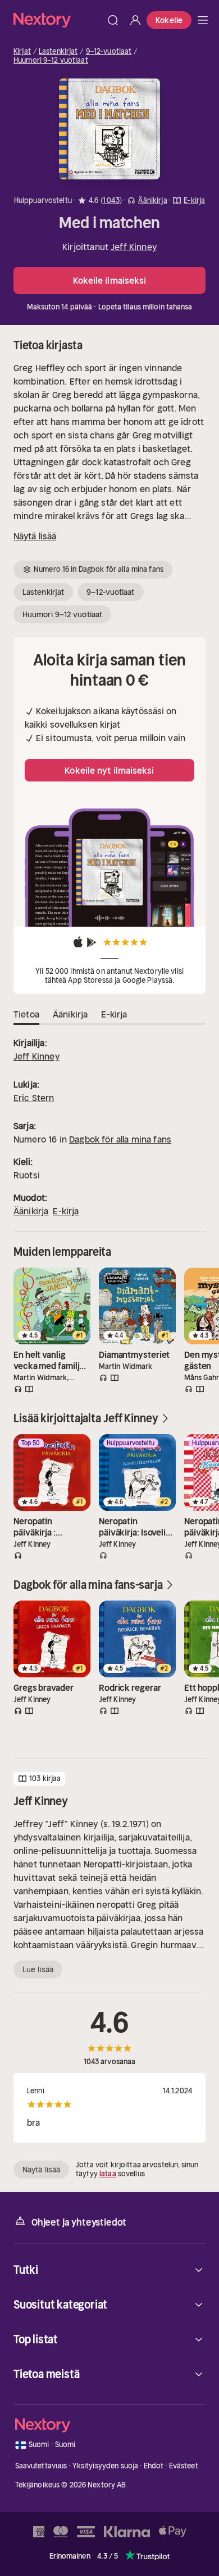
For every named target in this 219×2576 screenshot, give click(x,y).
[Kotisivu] (58, 20)
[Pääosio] (203, 20)
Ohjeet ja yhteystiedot (79, 2222)
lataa (108, 2174)
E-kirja (66, 1211)
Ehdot (154, 2466)
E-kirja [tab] (114, 1014)
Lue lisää (38, 1969)
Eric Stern (34, 1098)
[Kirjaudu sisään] (135, 20)
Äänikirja (31, 1211)
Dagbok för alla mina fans (120, 1139)
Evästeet (184, 2466)
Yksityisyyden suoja (105, 2466)
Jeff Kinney (134, 247)
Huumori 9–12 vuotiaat (51, 61)
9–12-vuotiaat (109, 52)
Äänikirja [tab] (70, 1014)
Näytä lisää (35, 536)
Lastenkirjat (58, 52)
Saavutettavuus (41, 2466)
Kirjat (22, 52)
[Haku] (113, 20)
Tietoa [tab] (26, 1014)
